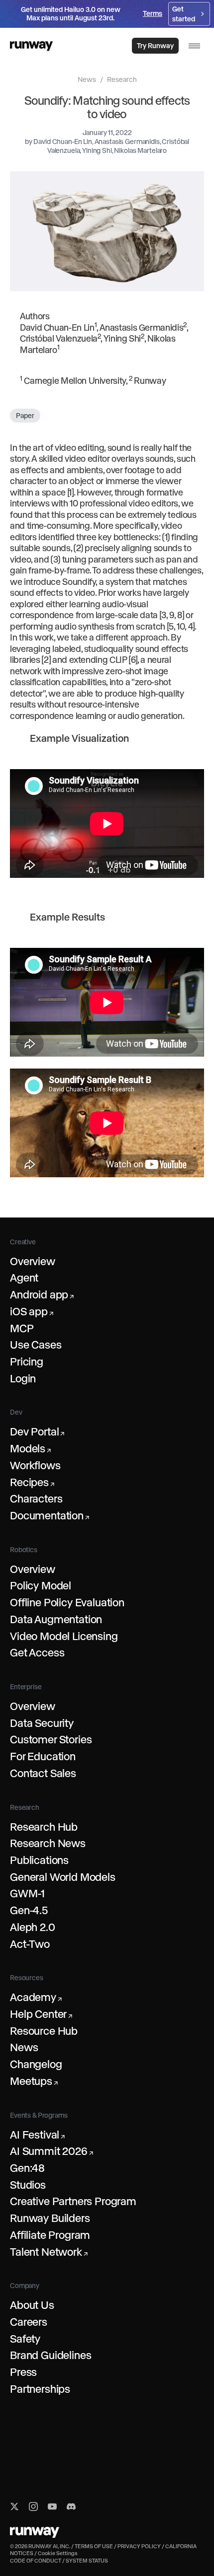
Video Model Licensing (64, 1636)
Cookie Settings (58, 2553)
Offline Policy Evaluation (67, 1602)
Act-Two (30, 1944)
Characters (36, 1499)
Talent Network (49, 2252)
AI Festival (37, 2135)
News (87, 79)
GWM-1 (27, 1893)
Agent (24, 1278)
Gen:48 (27, 2168)
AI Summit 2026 (51, 2151)
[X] (14, 2506)
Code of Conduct (36, 2561)
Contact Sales (43, 1773)
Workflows (35, 1465)
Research (122, 79)
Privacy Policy (139, 2546)
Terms (153, 13)
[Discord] (71, 2506)
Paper (25, 416)
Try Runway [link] (155, 46)
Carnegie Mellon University (75, 381)
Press (23, 2372)
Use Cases (36, 1345)
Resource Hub (44, 2031)
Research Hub (44, 1827)
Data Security (42, 1723)
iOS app (32, 1311)
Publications (39, 1860)
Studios (28, 2185)
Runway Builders (50, 2218)
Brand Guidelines (51, 2355)
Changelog (36, 2064)
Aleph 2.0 (33, 1927)
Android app (42, 1294)
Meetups (34, 2081)
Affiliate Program (50, 2235)
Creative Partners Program (73, 2201)
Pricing (27, 1361)
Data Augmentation (56, 1619)
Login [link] (114, 46)
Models (30, 1448)
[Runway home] (32, 46)
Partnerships (40, 2389)
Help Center (41, 2014)
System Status (87, 2561)
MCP (22, 1328)
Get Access (37, 1652)
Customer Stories (51, 1739)
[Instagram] (33, 2506)
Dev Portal (37, 1431)
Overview (33, 1261)
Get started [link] (184, 14)
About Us (32, 2305)
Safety (25, 2339)
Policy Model (41, 1585)
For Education (43, 1756)
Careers (29, 2322)
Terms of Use (94, 2546)
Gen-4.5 (29, 1910)
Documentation (50, 1515)
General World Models (63, 1877)
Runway (150, 381)
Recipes (32, 1482)
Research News (48, 1843)
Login (23, 1378)
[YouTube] (52, 2506)
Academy (36, 1997)
